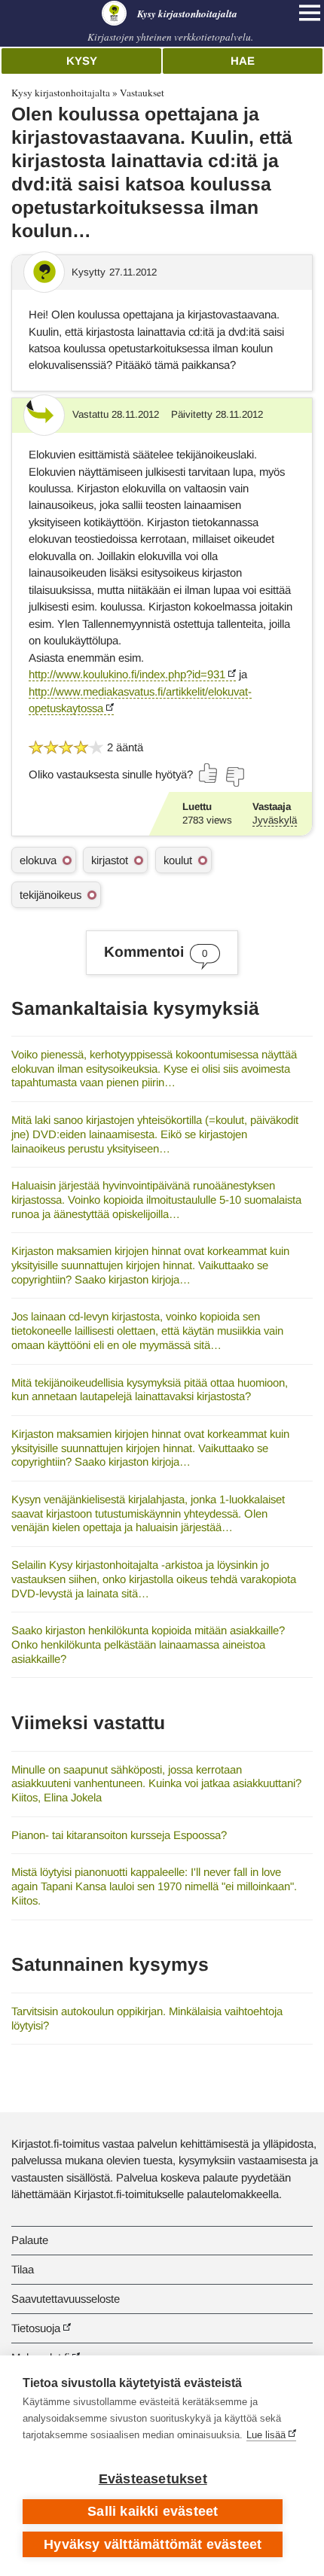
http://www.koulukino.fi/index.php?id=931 (127, 674)
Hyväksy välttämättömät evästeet (153, 2544)
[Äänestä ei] (234, 777)
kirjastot (110, 860)
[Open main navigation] (310, 13)
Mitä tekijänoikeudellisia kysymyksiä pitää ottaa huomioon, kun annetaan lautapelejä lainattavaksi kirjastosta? (150, 1390)
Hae (243, 61)
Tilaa (23, 2269)
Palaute (30, 2240)
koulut (178, 860)
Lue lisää (266, 2435)
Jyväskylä (275, 820)
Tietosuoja (36, 2328)
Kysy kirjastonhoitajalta (61, 93)
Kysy (82, 61)
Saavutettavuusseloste (66, 2299)
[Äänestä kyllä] (209, 773)
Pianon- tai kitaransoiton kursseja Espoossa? (119, 1835)
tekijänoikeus (50, 895)
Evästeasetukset (153, 2479)
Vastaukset (142, 93)
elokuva (38, 860)
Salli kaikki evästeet (153, 2511)
